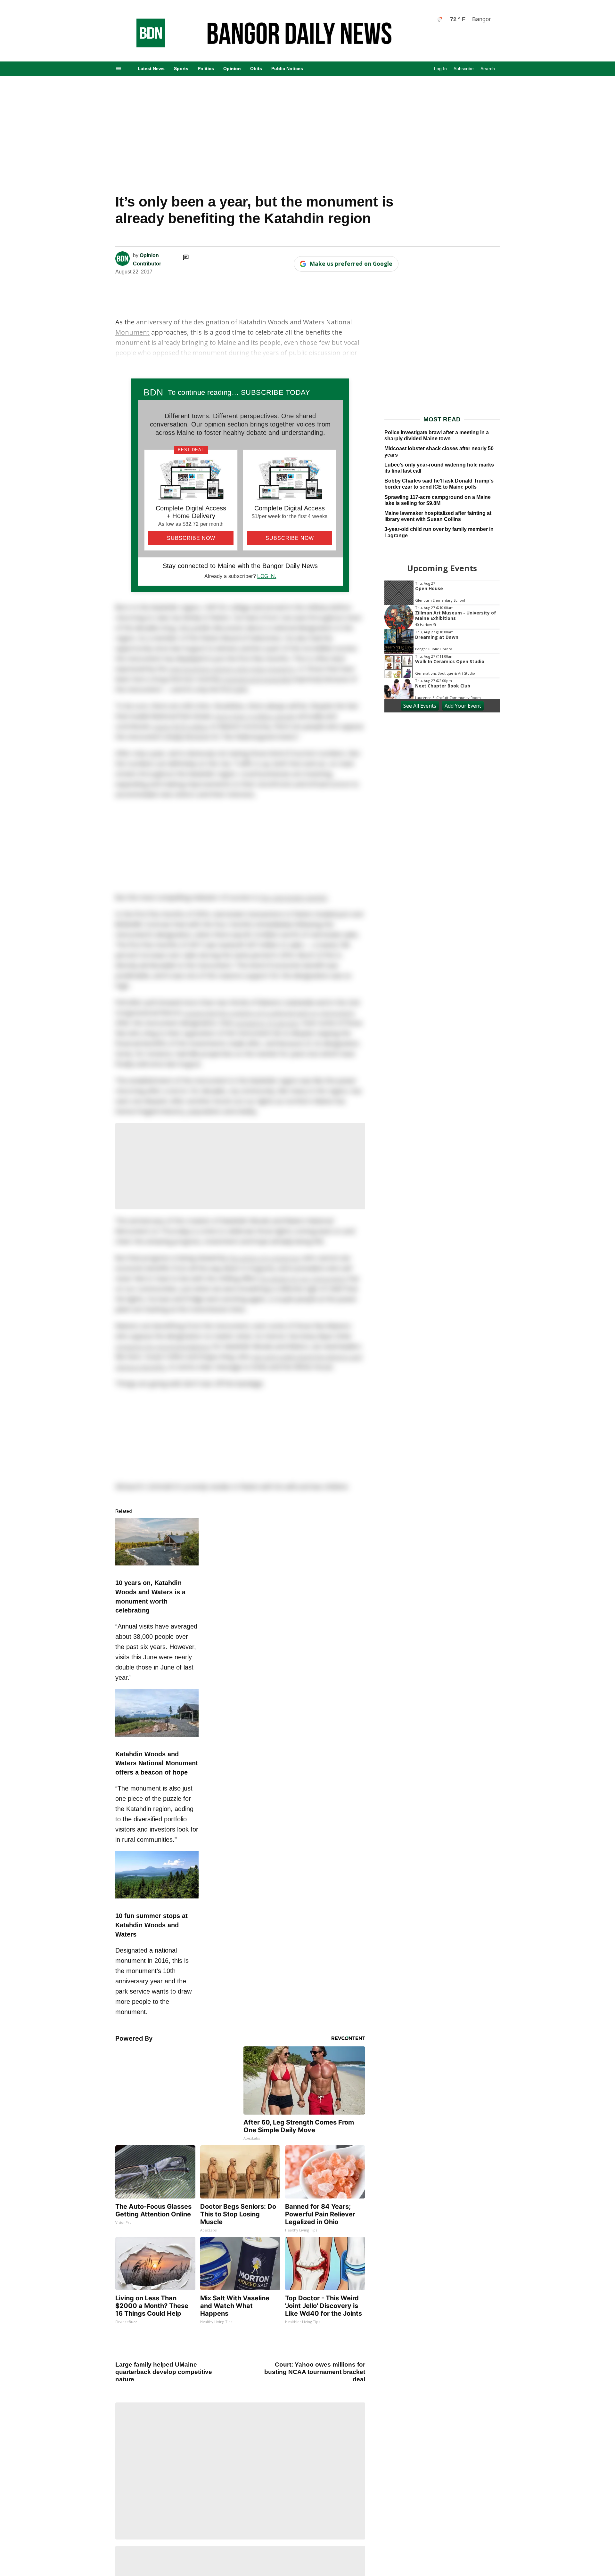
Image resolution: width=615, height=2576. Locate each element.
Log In (440, 69)
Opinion (232, 69)
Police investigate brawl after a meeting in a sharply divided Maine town (437, 435)
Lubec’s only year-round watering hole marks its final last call (439, 468)
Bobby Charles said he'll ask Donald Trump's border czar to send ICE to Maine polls (439, 484)
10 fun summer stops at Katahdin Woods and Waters (152, 1925)
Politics (206, 69)
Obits (256, 69)
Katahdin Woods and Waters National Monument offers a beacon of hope (157, 1763)
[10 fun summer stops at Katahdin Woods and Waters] (157, 1899)
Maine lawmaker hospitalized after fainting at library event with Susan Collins (438, 516)
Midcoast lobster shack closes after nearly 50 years (439, 451)
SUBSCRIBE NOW (191, 538)
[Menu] (119, 69)
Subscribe (464, 69)
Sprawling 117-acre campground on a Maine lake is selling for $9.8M (438, 500)
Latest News (151, 69)
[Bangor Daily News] (144, 46)
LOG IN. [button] (267, 576)
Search (488, 69)
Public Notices (287, 69)
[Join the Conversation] (186, 257)
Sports (181, 69)
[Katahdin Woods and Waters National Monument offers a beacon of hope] (157, 1738)
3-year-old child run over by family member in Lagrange (439, 532)
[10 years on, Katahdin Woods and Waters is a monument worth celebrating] (157, 1566)
